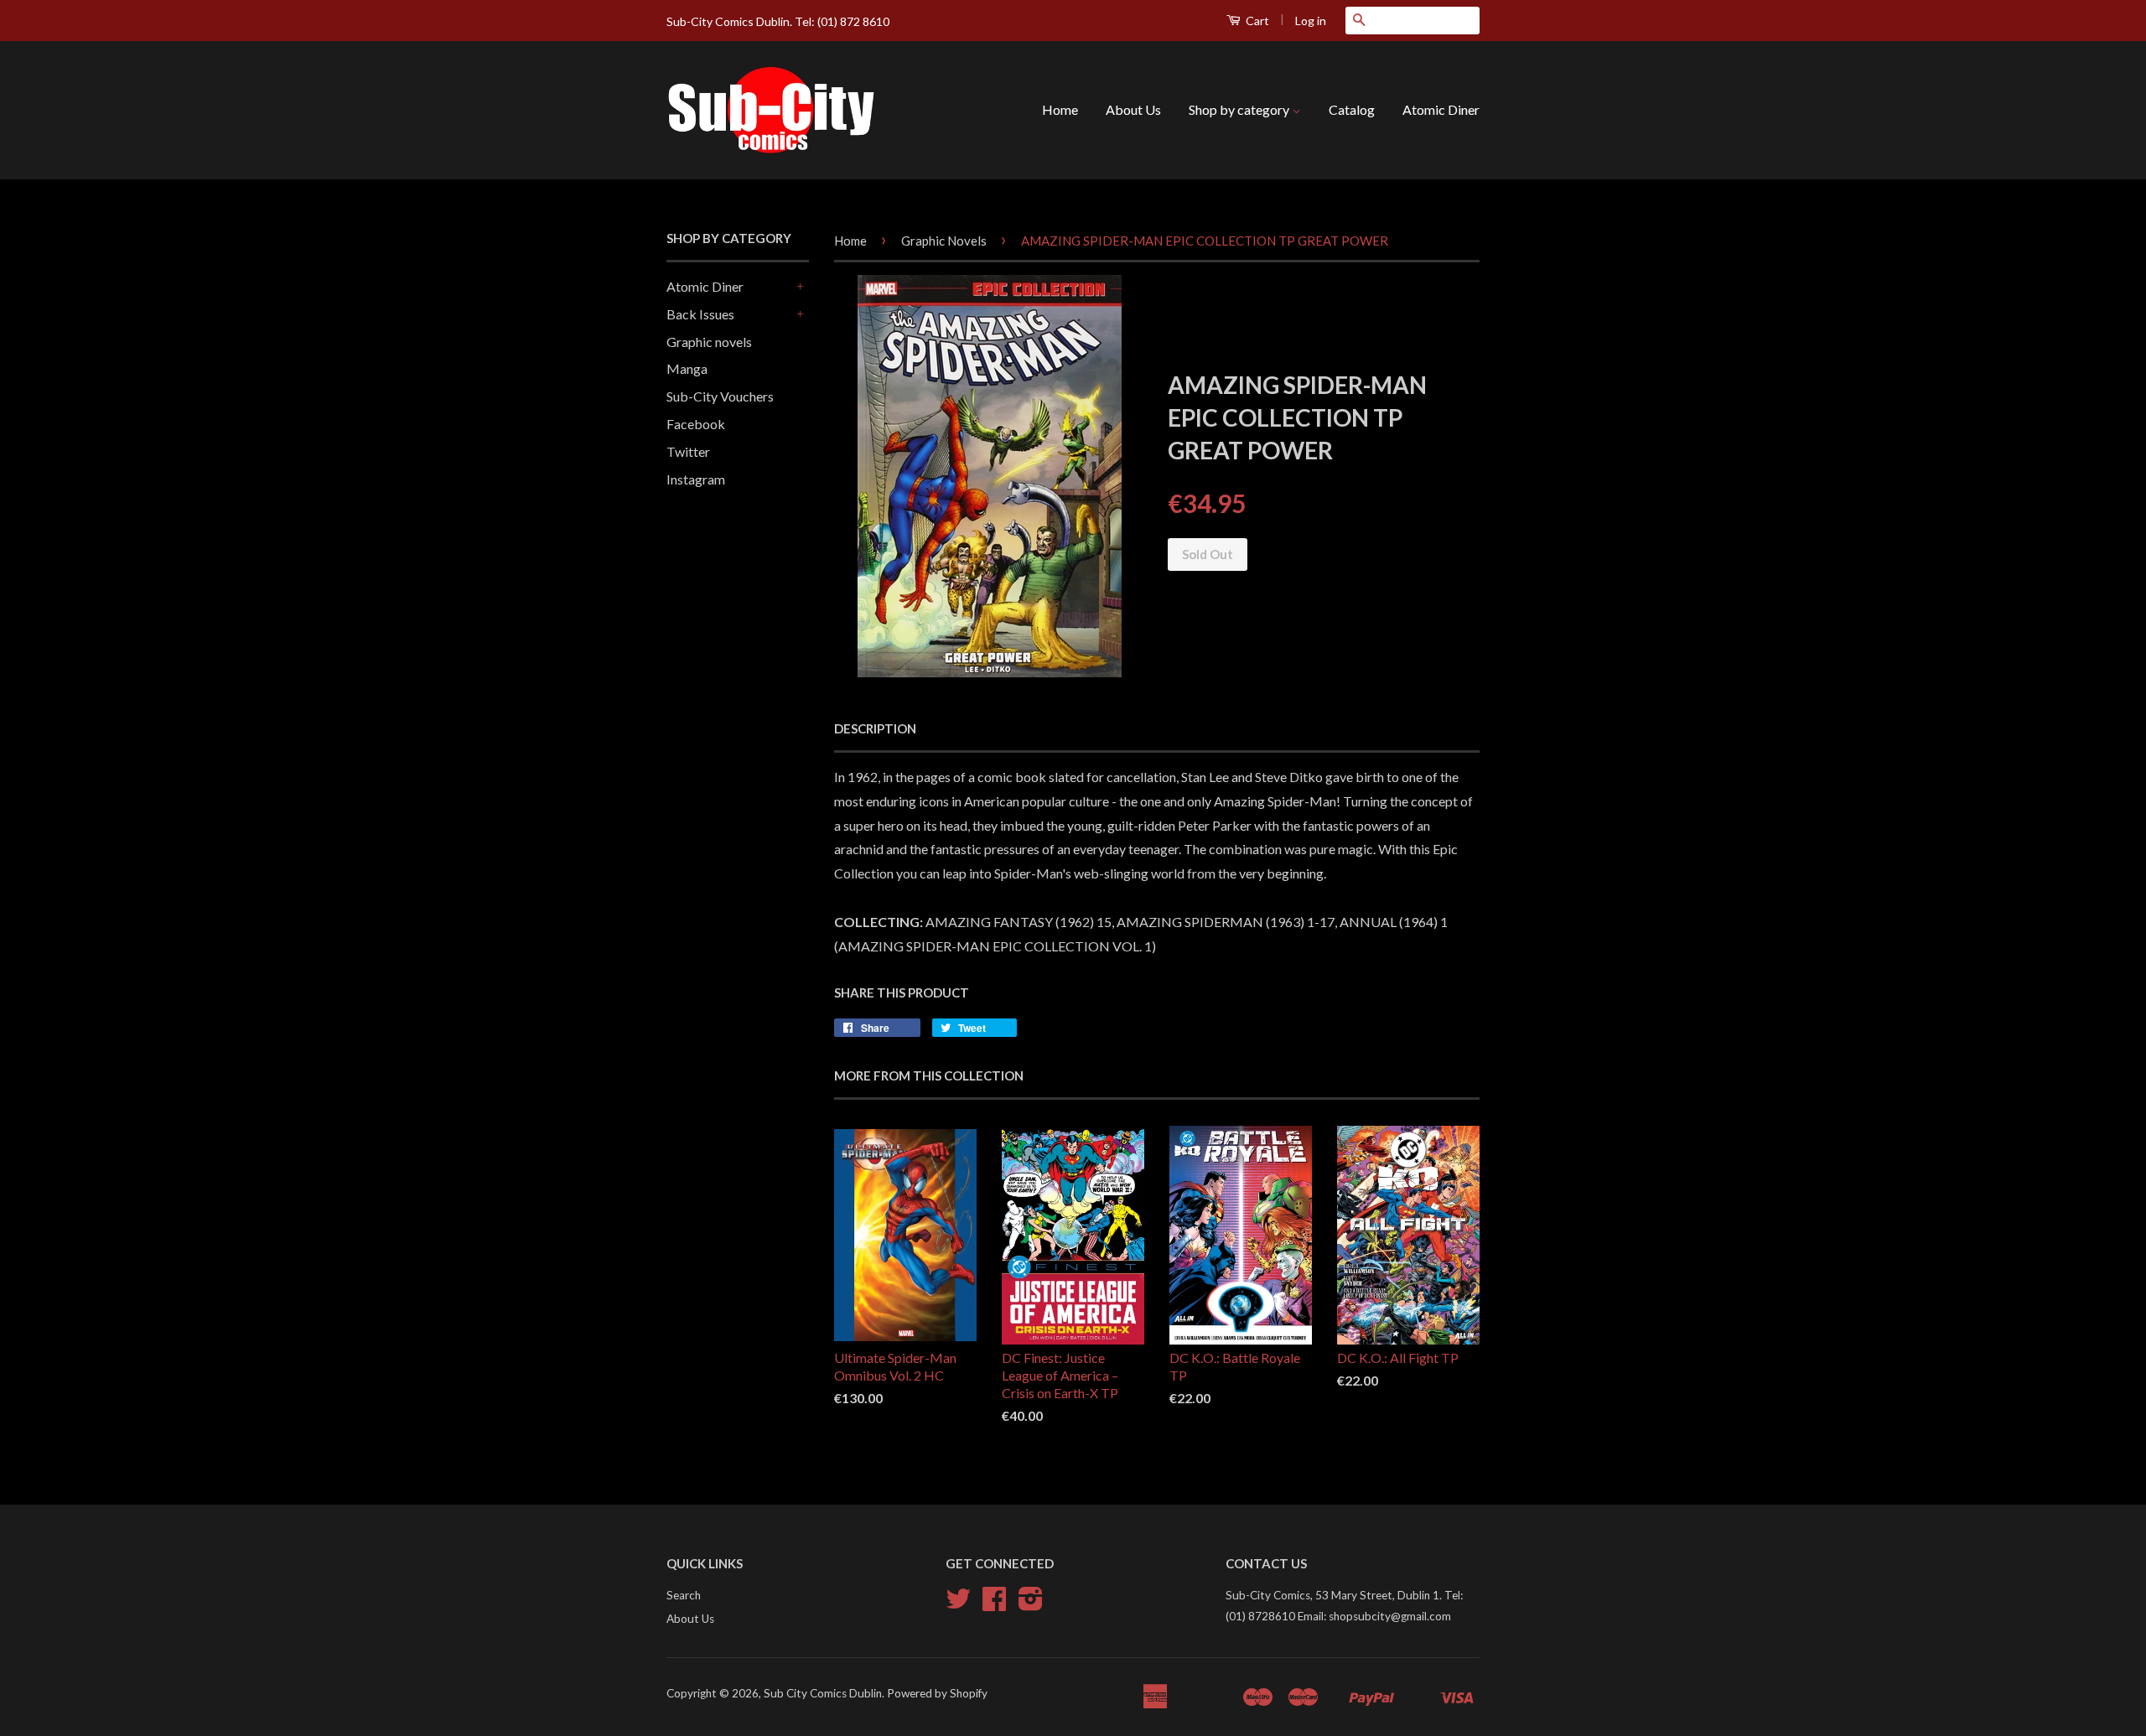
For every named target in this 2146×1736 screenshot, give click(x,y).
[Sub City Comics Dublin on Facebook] (994, 1604)
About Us (1133, 109)
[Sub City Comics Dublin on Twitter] (958, 1604)
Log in (1311, 21)
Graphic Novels (944, 241)
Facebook (696, 424)
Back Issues (700, 314)
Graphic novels (709, 342)
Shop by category (1240, 109)
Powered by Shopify (937, 1693)
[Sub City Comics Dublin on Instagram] (1031, 1604)
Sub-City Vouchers (720, 396)
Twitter (688, 451)
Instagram (696, 479)
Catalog (1352, 109)
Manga (687, 368)
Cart (1256, 21)
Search (684, 1595)
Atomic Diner (1441, 109)
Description (875, 728)
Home (1060, 109)
